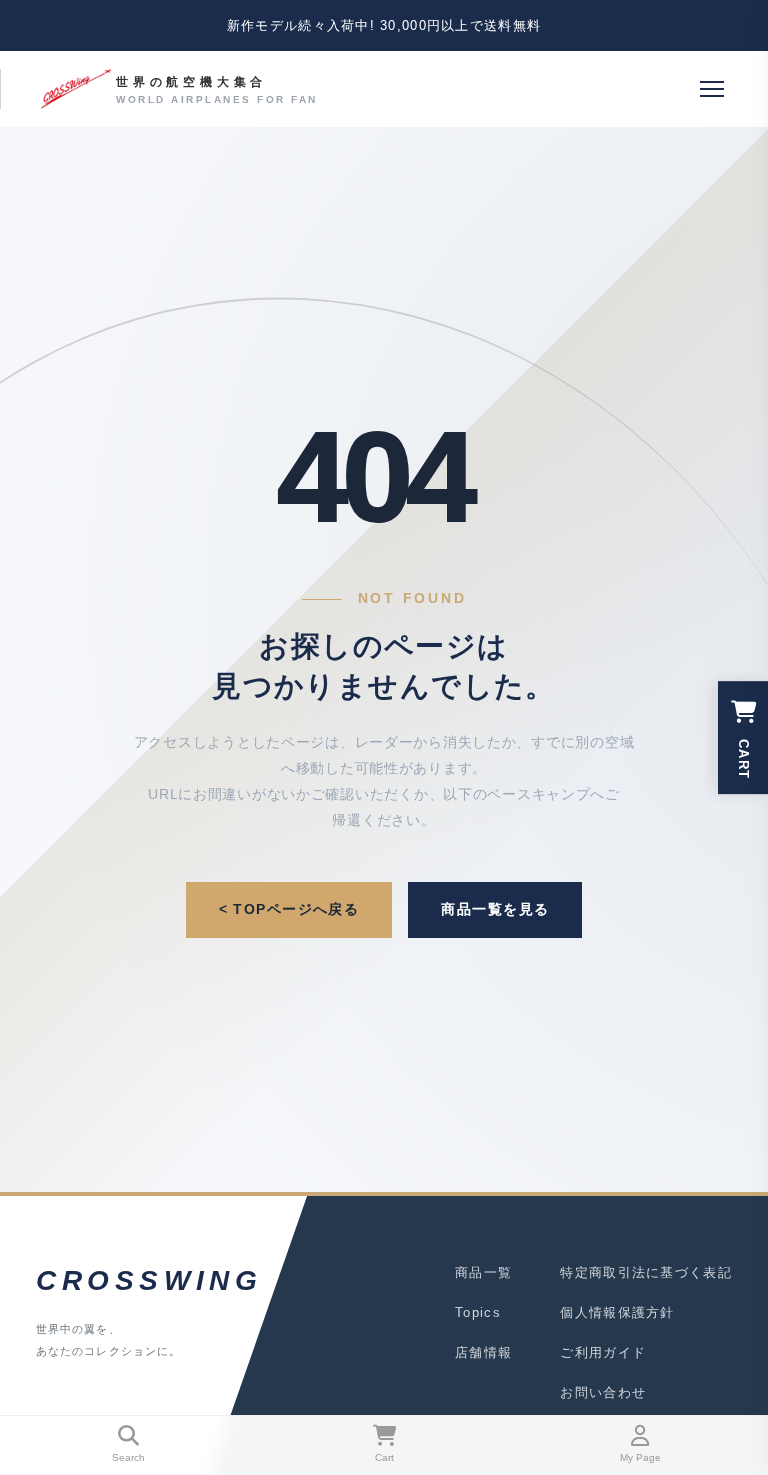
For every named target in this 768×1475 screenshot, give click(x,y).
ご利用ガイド (603, 1352)
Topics (478, 1312)
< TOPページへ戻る (289, 909)
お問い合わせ (603, 1392)
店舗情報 (483, 1352)
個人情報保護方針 (617, 1312)
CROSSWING (144, 1280)
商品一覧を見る (495, 909)
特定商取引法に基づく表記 (646, 1272)
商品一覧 (483, 1272)
